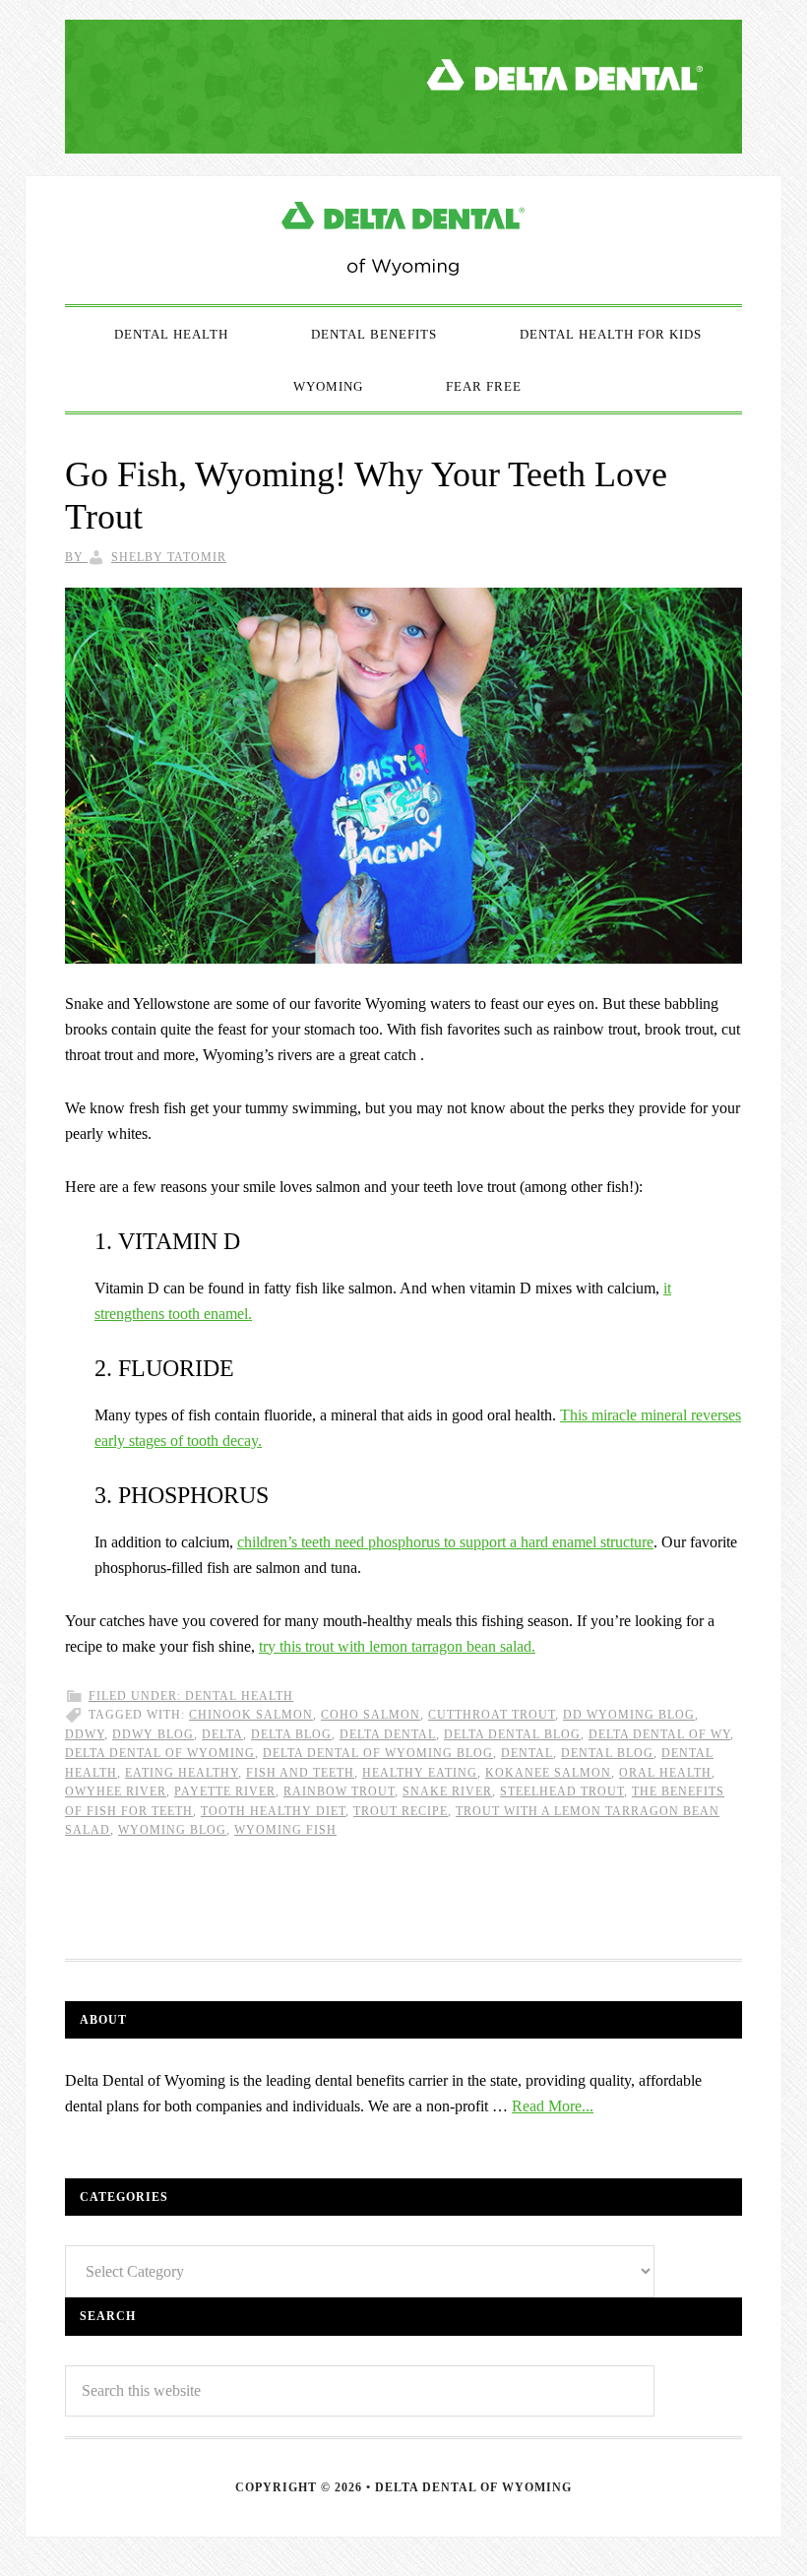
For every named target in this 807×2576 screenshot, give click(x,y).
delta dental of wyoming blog (378, 1753)
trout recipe (401, 1811)
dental (527, 1753)
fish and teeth (300, 1773)
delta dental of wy (659, 1734)
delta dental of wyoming (160, 1753)
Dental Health (239, 1696)
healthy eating (420, 1773)
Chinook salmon (251, 1715)
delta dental (388, 1734)
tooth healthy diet (273, 1811)
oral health (665, 1773)
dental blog (607, 1753)
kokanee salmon (548, 1773)
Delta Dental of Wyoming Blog (403, 240)
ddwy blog (153, 1734)
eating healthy (182, 1773)
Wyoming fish (285, 1830)
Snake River (447, 1791)
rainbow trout (339, 1791)
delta (222, 1734)
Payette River (225, 1791)
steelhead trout (562, 1791)
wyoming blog (172, 1830)
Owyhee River (116, 1791)
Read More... (553, 2106)
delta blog (291, 1734)
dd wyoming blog (629, 1715)
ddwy (85, 1734)
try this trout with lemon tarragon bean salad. (397, 1646)
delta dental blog (512, 1734)
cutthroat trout (492, 1715)
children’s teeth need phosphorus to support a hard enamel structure (445, 1542)
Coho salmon (371, 1715)
